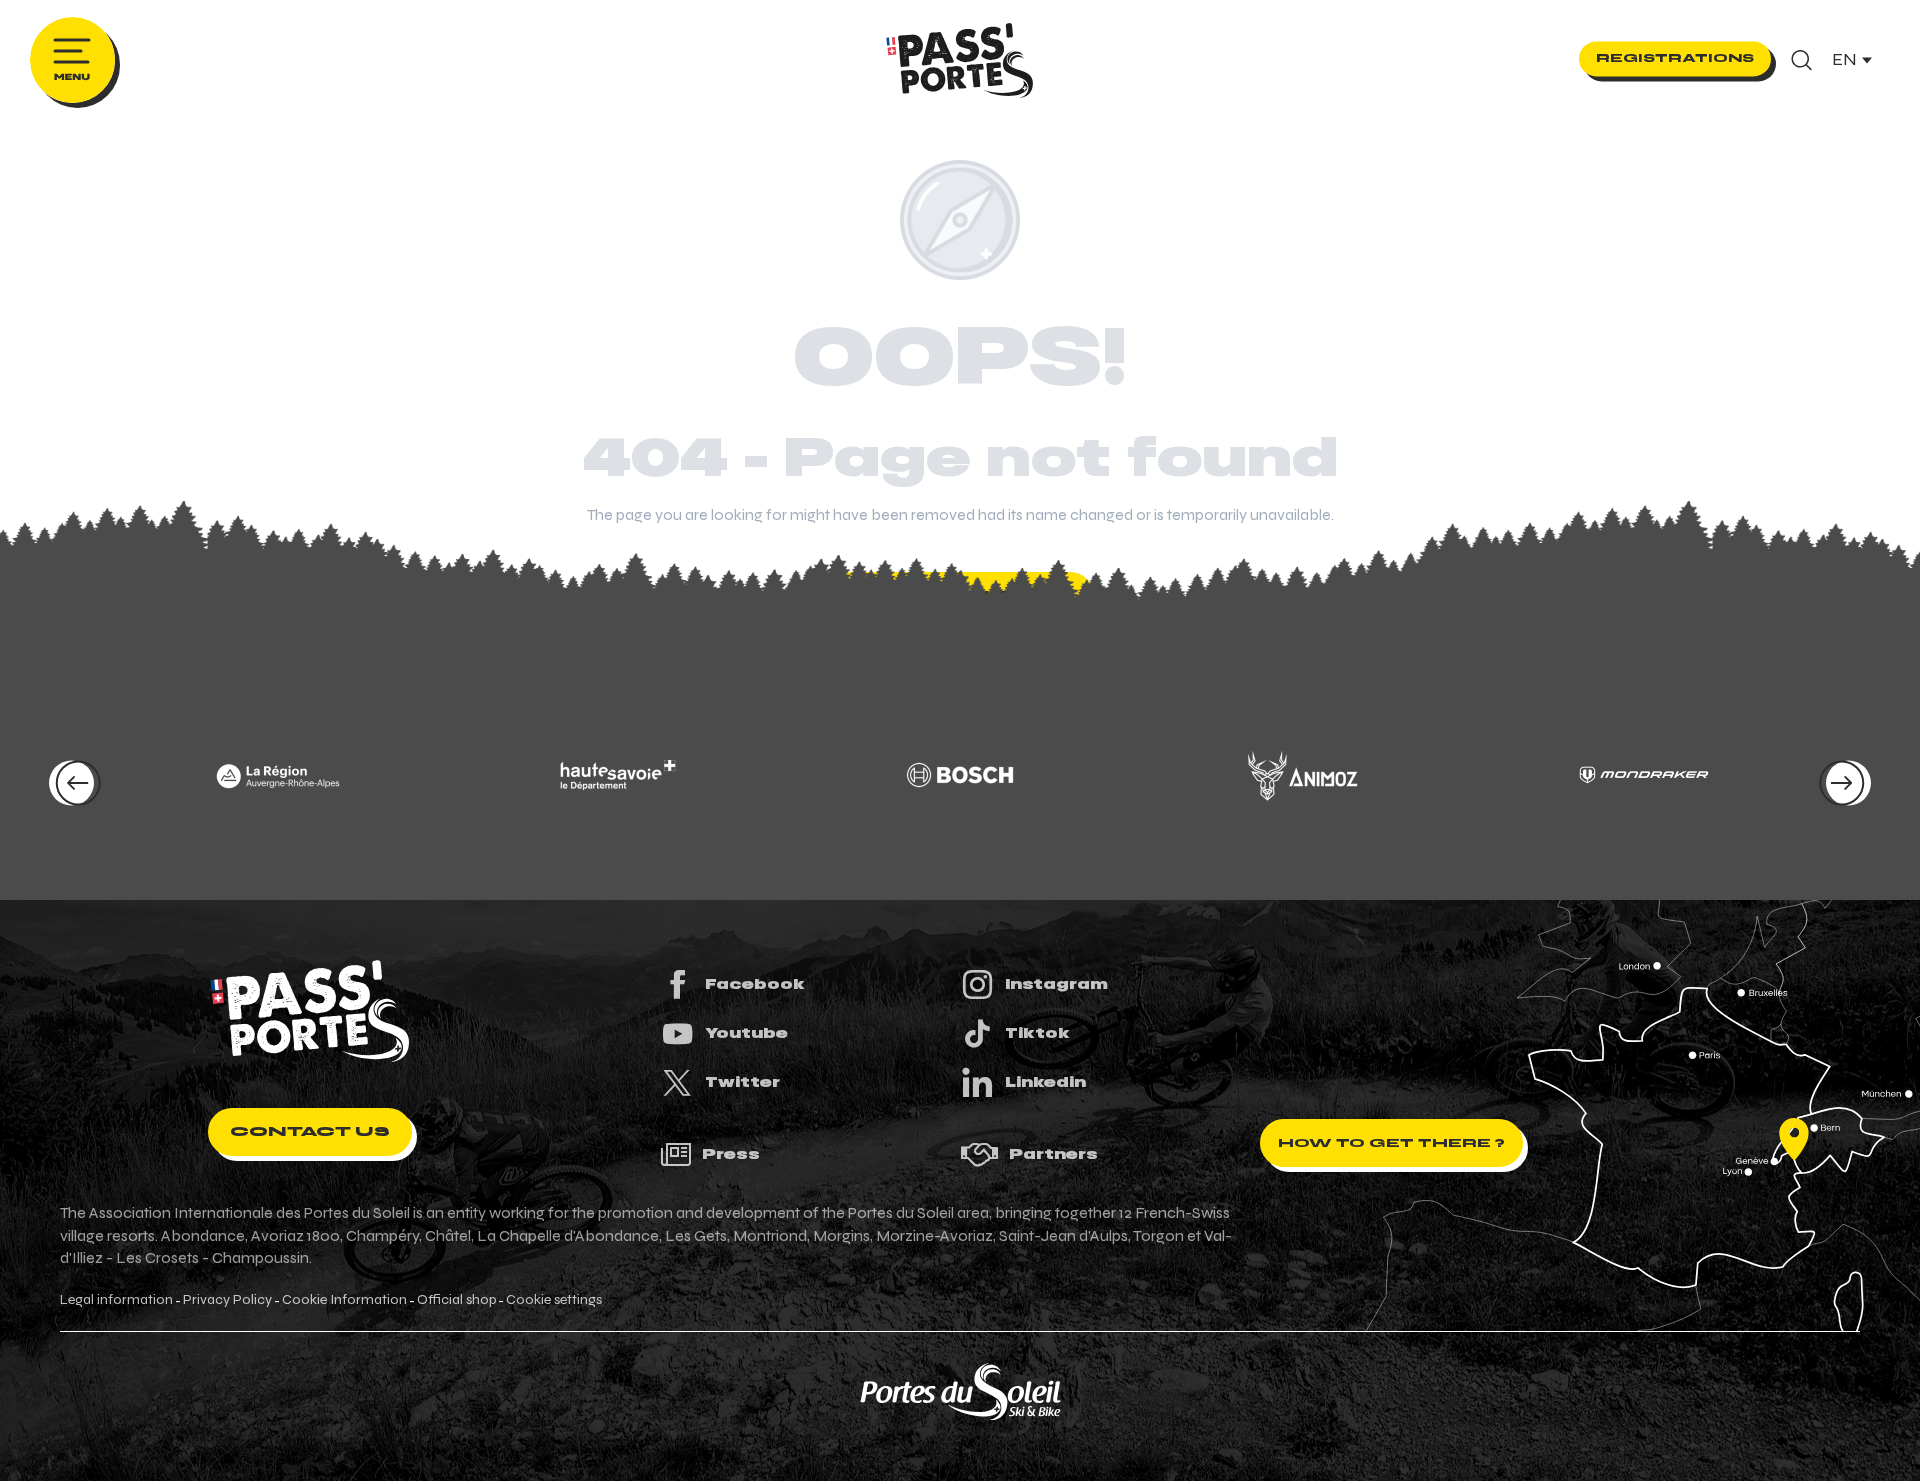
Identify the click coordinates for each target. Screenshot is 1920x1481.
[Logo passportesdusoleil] (310, 1011)
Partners (1053, 1154)
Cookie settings (554, 1300)
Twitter (742, 1082)
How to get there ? (1391, 1143)
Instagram (1056, 984)
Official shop (456, 1300)
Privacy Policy (227, 1300)
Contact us (310, 1131)
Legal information (116, 1300)
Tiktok (1037, 1033)
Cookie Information (344, 1300)
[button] (1801, 60)
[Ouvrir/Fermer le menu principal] (72, 60)
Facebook (755, 984)
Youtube (746, 1033)
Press (731, 1154)
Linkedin (1045, 1082)
